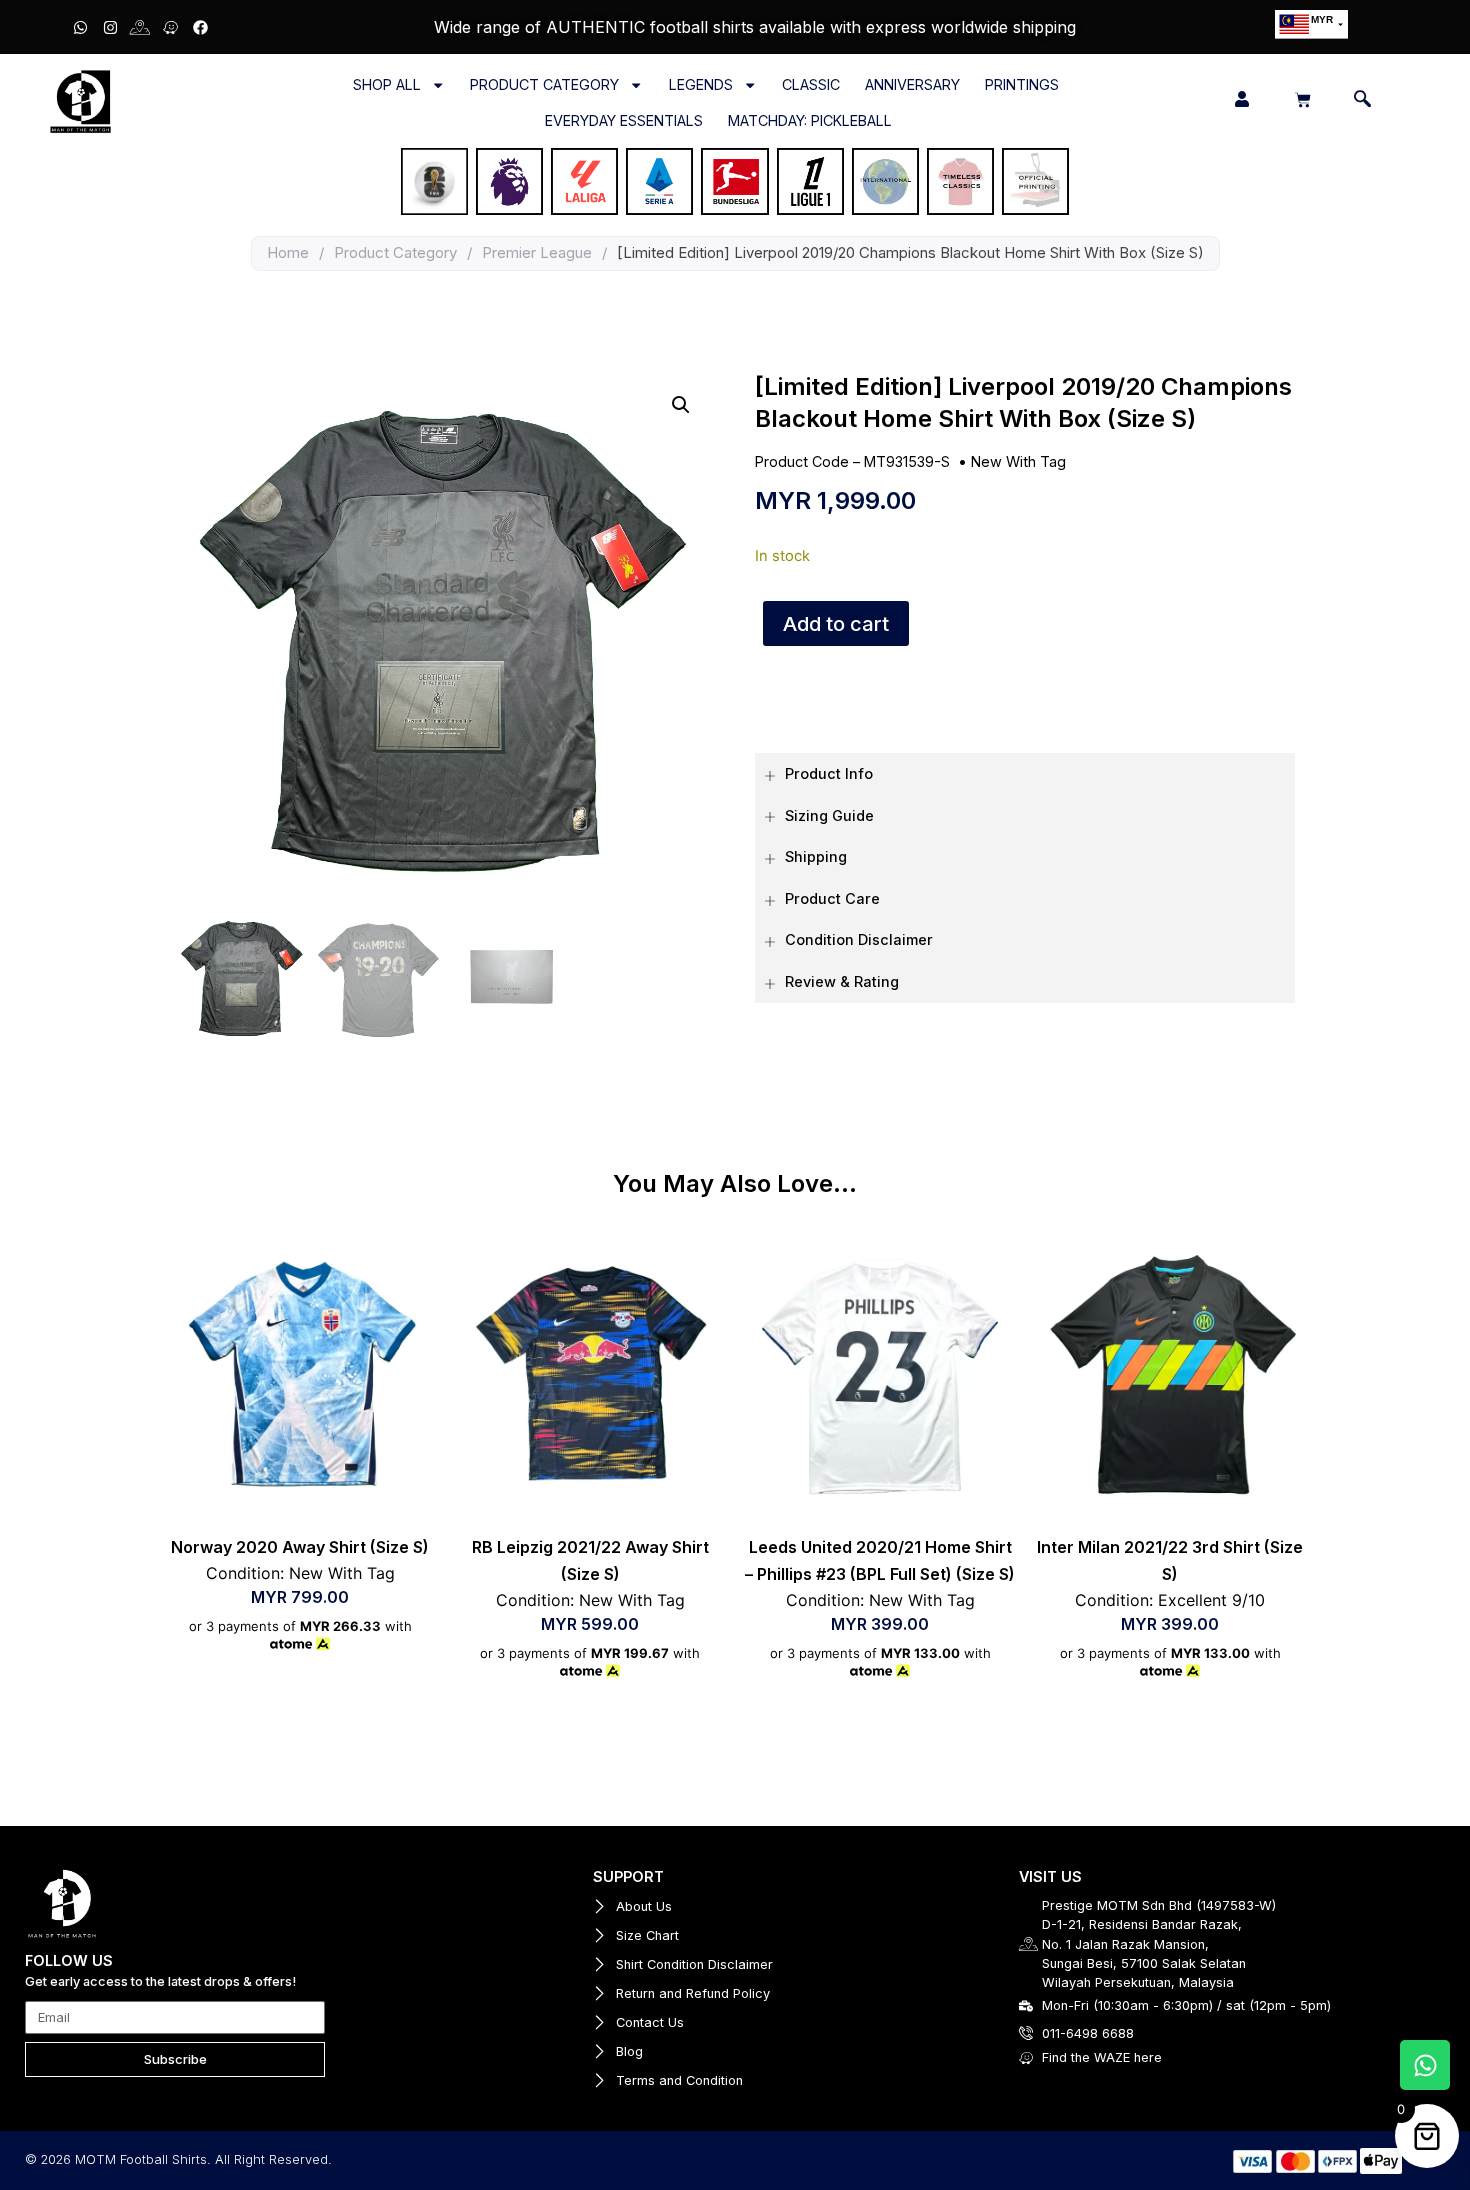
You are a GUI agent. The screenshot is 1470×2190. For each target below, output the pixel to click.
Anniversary (912, 84)
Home (288, 252)
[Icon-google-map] (140, 27)
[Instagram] (110, 27)
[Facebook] (200, 27)
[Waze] (170, 27)
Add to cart (836, 624)
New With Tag (1018, 461)
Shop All (387, 84)
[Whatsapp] (80, 27)
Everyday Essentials (624, 120)
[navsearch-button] (1362, 101)
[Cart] (1303, 100)
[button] (681, 405)
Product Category (544, 84)
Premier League (537, 252)
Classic (811, 84)
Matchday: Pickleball (810, 120)
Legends (701, 84)
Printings (1022, 84)
